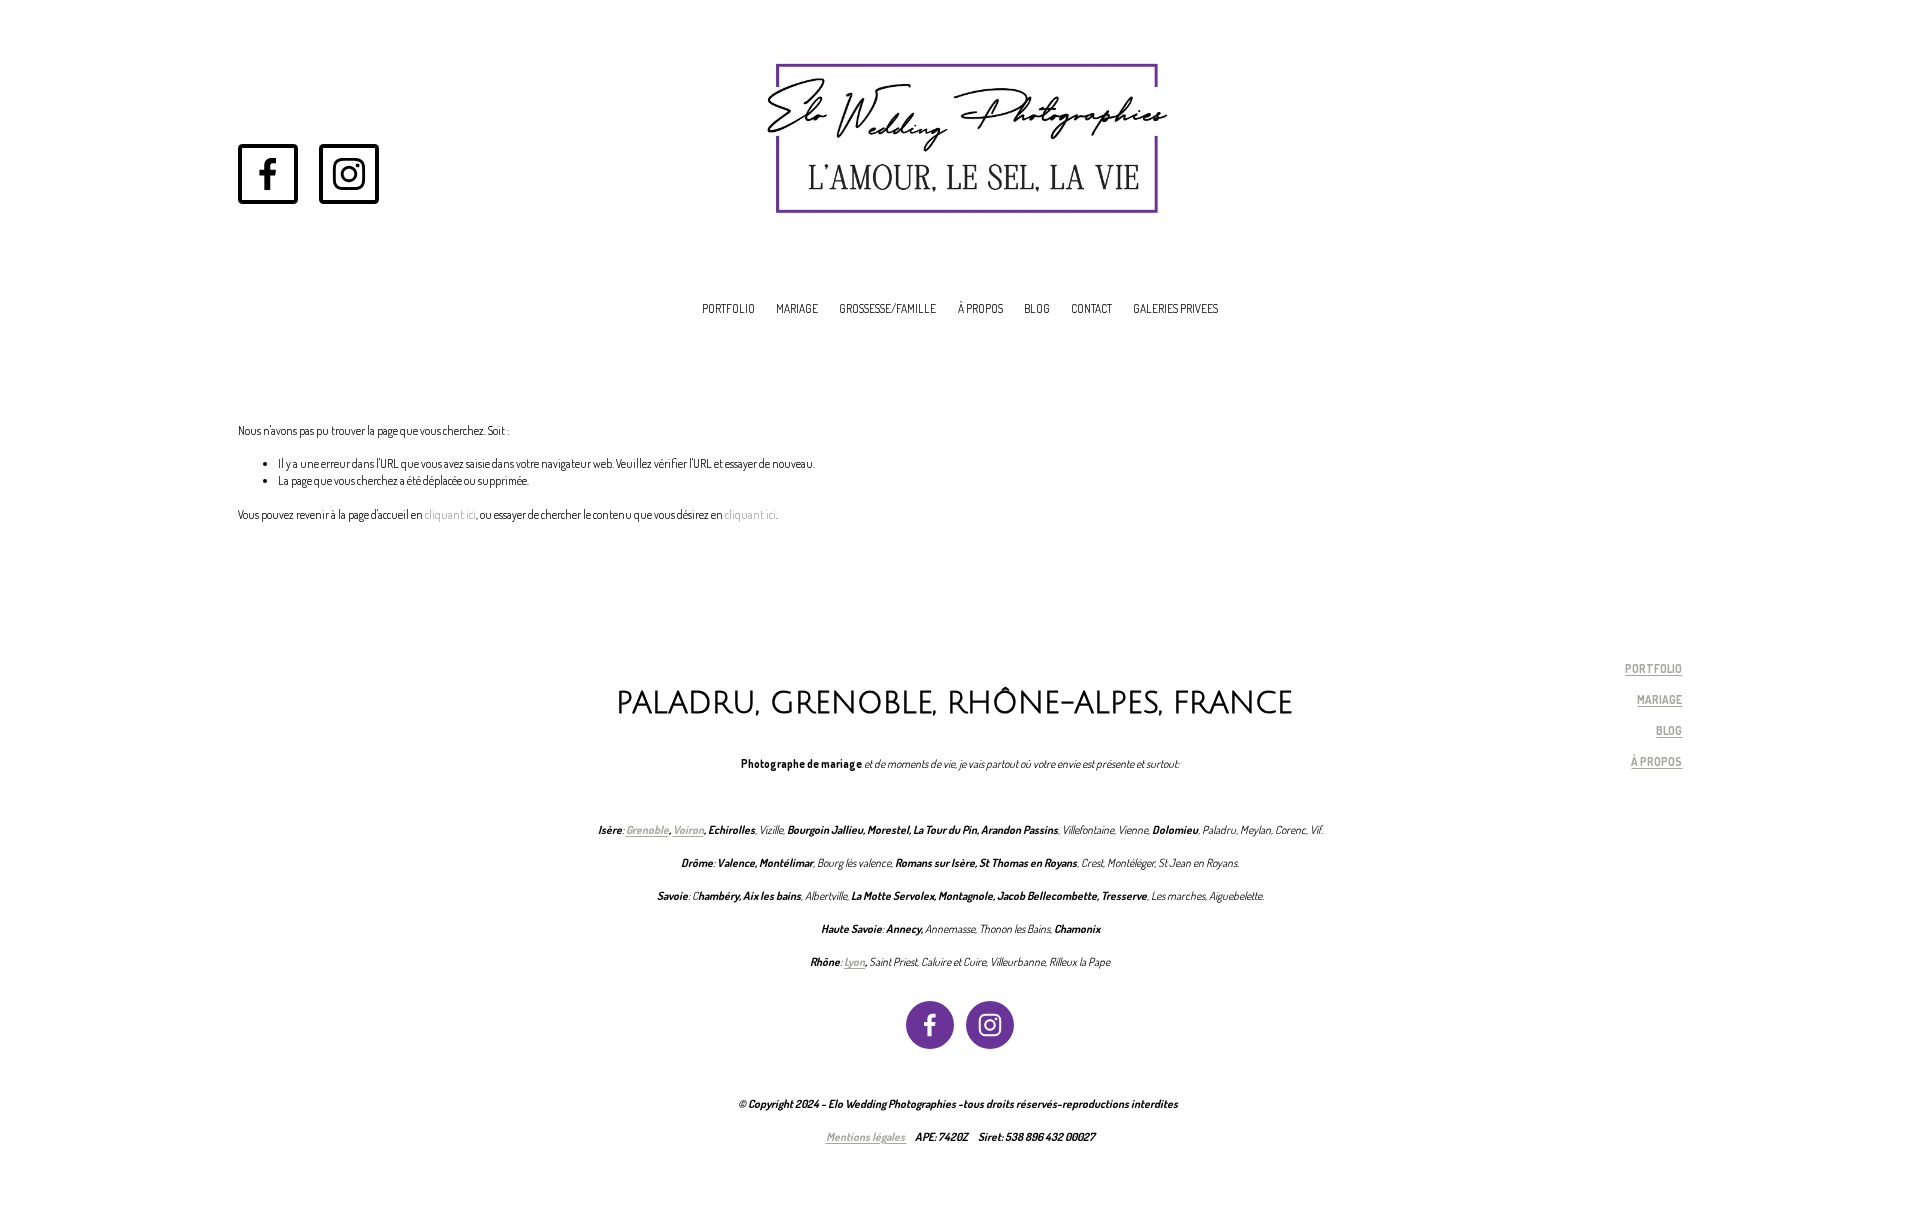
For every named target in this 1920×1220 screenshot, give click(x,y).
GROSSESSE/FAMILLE (887, 308)
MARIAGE (797, 308)
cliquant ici (450, 514)
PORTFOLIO (728, 308)
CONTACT (1091, 308)
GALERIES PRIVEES (1175, 308)
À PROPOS (980, 308)
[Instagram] (349, 174)
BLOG (1037, 308)
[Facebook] (268, 174)
